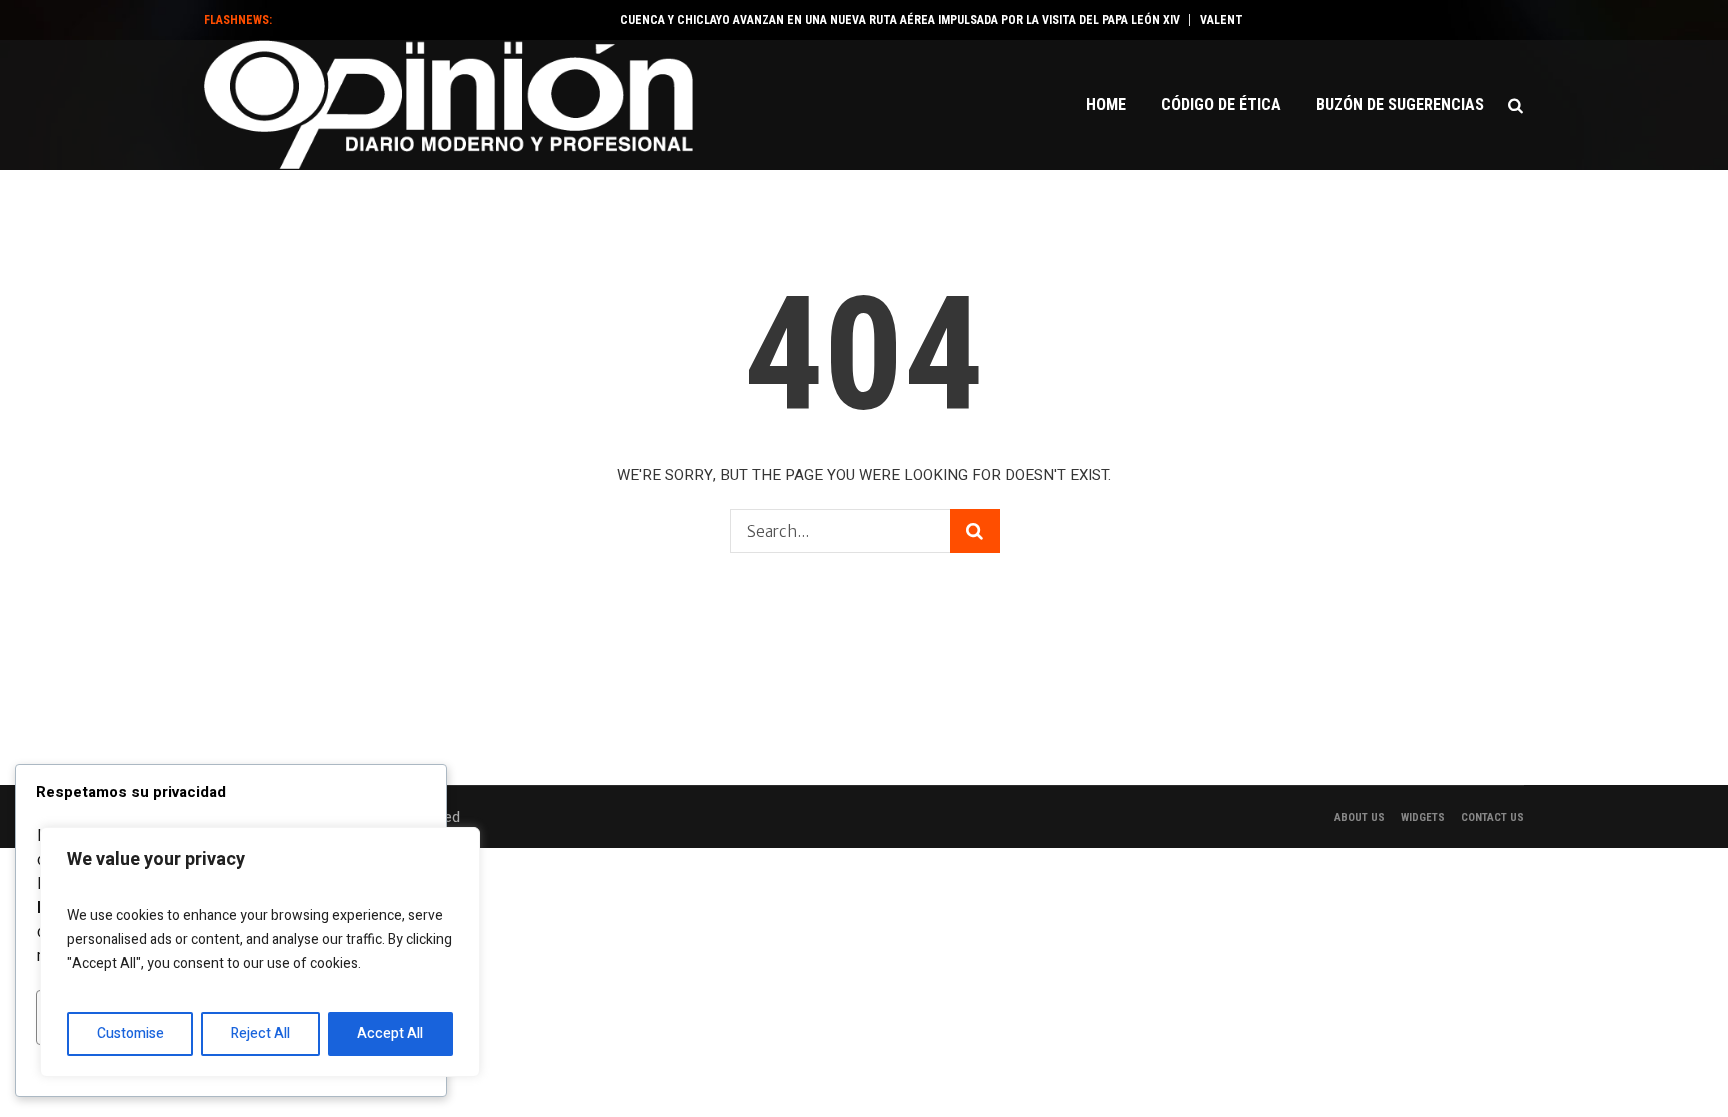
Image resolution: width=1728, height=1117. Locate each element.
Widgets (1423, 817)
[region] (260, 952)
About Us (1359, 817)
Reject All (260, 1033)
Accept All (390, 1033)
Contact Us (1492, 817)
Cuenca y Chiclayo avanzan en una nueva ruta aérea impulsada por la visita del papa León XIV (886, 20)
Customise (130, 1033)
